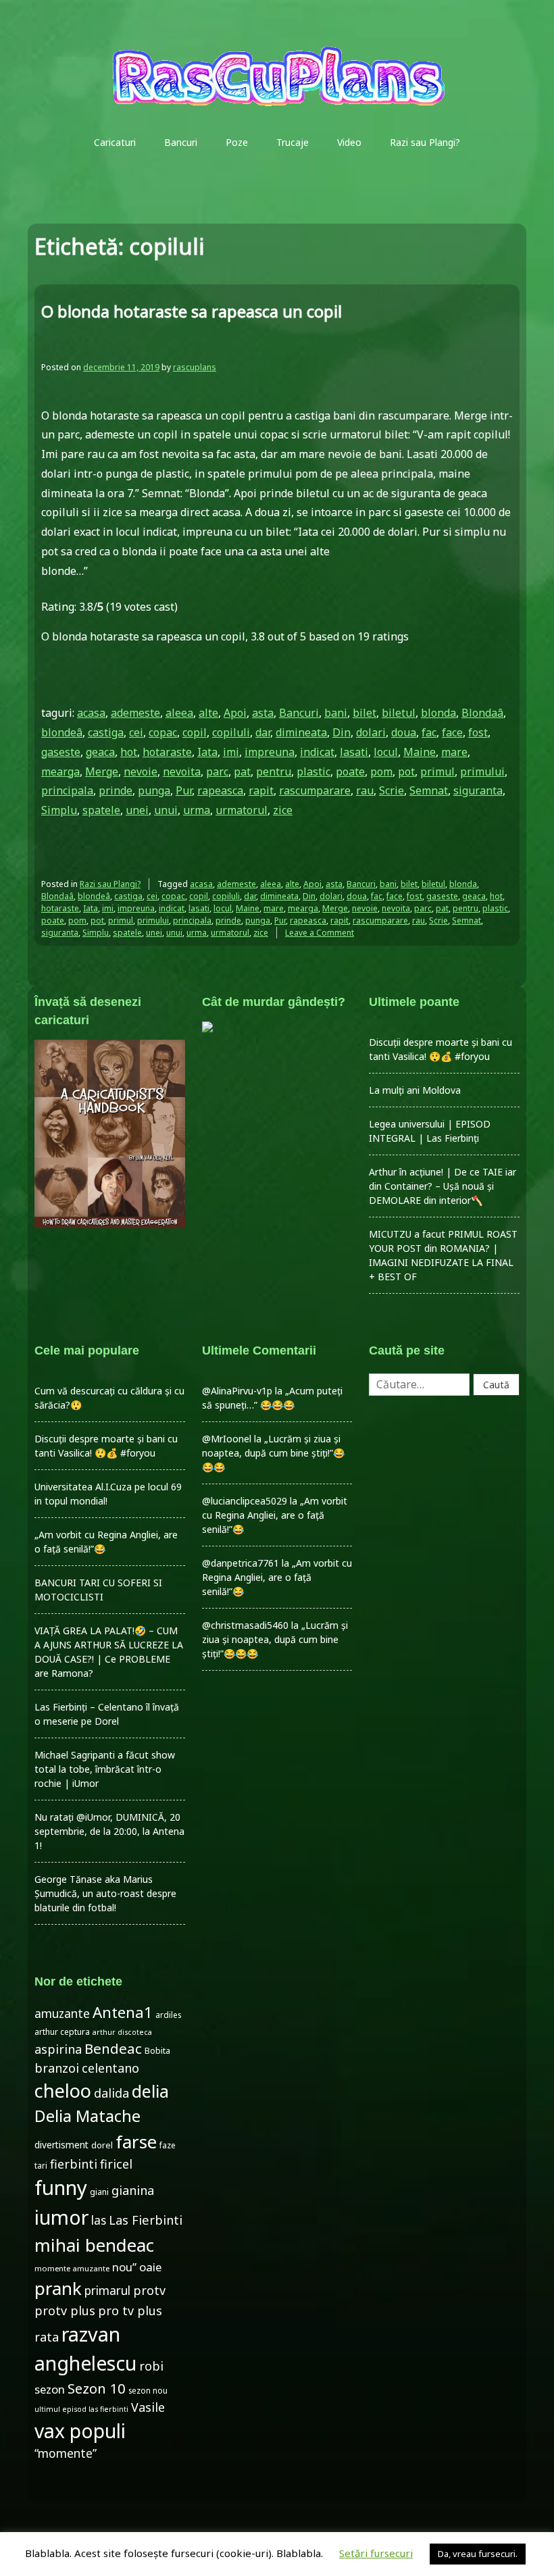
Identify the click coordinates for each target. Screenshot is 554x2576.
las (99, 2220)
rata (47, 2337)
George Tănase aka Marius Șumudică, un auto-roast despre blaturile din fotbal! (105, 1893)
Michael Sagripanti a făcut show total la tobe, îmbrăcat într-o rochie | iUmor (105, 1769)
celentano (110, 2068)
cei (136, 732)
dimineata (301, 732)
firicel (116, 2164)
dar (263, 732)
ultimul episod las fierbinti (81, 2409)
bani (336, 713)
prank (58, 2288)
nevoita (182, 772)
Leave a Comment (320, 933)
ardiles (168, 2015)
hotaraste (167, 752)
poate (350, 772)
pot (406, 772)
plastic (313, 772)
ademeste (135, 713)
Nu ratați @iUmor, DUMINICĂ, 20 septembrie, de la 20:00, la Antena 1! (109, 1831)
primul (437, 772)
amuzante (62, 2014)
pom (381, 772)
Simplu (59, 810)
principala (67, 790)
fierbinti (74, 2164)
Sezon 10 (97, 2388)
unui (166, 810)
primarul (107, 2291)
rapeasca (220, 790)
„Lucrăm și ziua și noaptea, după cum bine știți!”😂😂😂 (273, 1453)
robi (151, 2366)
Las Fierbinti (146, 2220)
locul (386, 752)
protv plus (65, 2310)
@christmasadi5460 (245, 1625)
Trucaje (293, 142)
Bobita (157, 2051)
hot (129, 752)
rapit (261, 790)
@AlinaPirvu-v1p (237, 1391)
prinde (116, 790)
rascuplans (195, 367)
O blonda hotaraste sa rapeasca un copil (192, 311)
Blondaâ (482, 713)
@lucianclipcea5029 (245, 1501)
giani (99, 2192)
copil (195, 732)
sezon (50, 2389)
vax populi (80, 2431)
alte (208, 713)
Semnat (429, 790)
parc (217, 772)
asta (263, 713)
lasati (354, 752)
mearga (60, 772)
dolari (371, 732)
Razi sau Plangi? (425, 142)
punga (154, 790)
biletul (399, 713)
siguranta (478, 790)
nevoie (141, 772)
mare (454, 752)
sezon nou (148, 2390)
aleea (179, 713)
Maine (420, 752)
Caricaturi (115, 142)
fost (478, 732)
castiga (106, 732)
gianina (133, 2190)
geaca (100, 752)
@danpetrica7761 (241, 1563)
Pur (184, 790)
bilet (364, 713)
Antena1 (123, 2012)
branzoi (57, 2068)
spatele (101, 810)
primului (482, 772)
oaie (150, 2267)
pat (242, 772)
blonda (438, 713)
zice (283, 810)
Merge (102, 772)
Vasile (148, 2407)
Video (349, 142)
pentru (274, 772)
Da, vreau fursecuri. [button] (478, 2554)
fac (429, 732)
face (452, 732)
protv (149, 2290)
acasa (91, 713)
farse (136, 2142)
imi (231, 752)
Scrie (392, 790)
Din (342, 732)
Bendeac (113, 2048)
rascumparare (315, 790)
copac (163, 732)
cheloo (63, 2091)
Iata (207, 752)
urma (197, 810)
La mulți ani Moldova (415, 1090)
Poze (237, 142)
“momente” (66, 2453)
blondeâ (62, 732)
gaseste (61, 752)
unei (137, 810)
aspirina (58, 2049)
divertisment (61, 2145)
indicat (317, 752)
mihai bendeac (94, 2245)
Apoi (235, 713)
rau (365, 790)
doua (404, 732)
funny (61, 2188)
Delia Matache (87, 2116)
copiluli (231, 732)
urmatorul (242, 810)
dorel (102, 2145)
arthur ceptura (62, 2032)
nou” (124, 2267)
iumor (61, 2217)
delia (150, 2091)
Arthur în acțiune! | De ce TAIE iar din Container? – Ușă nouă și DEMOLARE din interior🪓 (443, 1186)
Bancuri (181, 142)
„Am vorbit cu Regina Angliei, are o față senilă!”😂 (275, 1515)
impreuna (270, 752)
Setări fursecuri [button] (376, 2553)
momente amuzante (72, 2268)
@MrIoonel (227, 1439)
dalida (111, 2093)
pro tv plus (130, 2310)
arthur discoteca (122, 2032)
